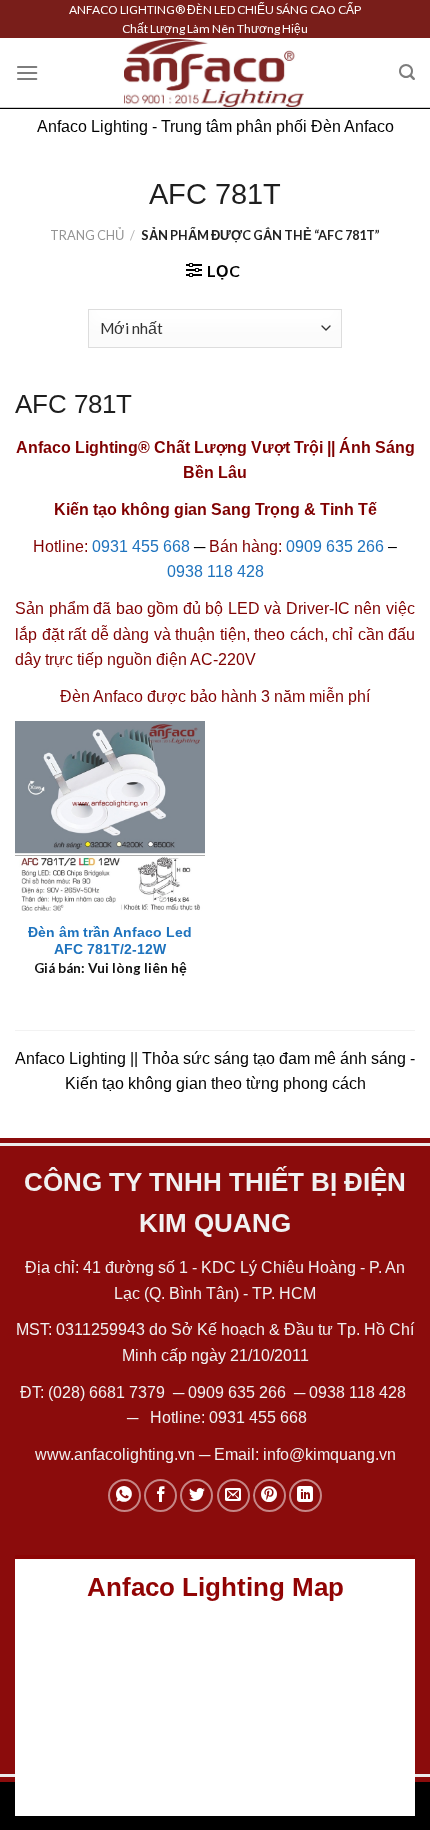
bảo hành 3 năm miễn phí (280, 696)
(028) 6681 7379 (108, 1392)
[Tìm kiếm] (407, 72)
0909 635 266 (335, 546)
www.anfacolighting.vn (115, 1454)
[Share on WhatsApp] (124, 1495)
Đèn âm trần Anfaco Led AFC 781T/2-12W (110, 941)
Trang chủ (87, 235)
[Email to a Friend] (233, 1495)
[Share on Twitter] (196, 1495)
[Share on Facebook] (160, 1495)
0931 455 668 (141, 546)
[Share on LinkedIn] (305, 1495)
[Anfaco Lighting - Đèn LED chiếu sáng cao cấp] (214, 73)
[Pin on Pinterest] (269, 1495)
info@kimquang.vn (329, 1454)
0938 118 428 (215, 571)
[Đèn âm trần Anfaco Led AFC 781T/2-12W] (110, 816)
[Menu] (27, 72)
